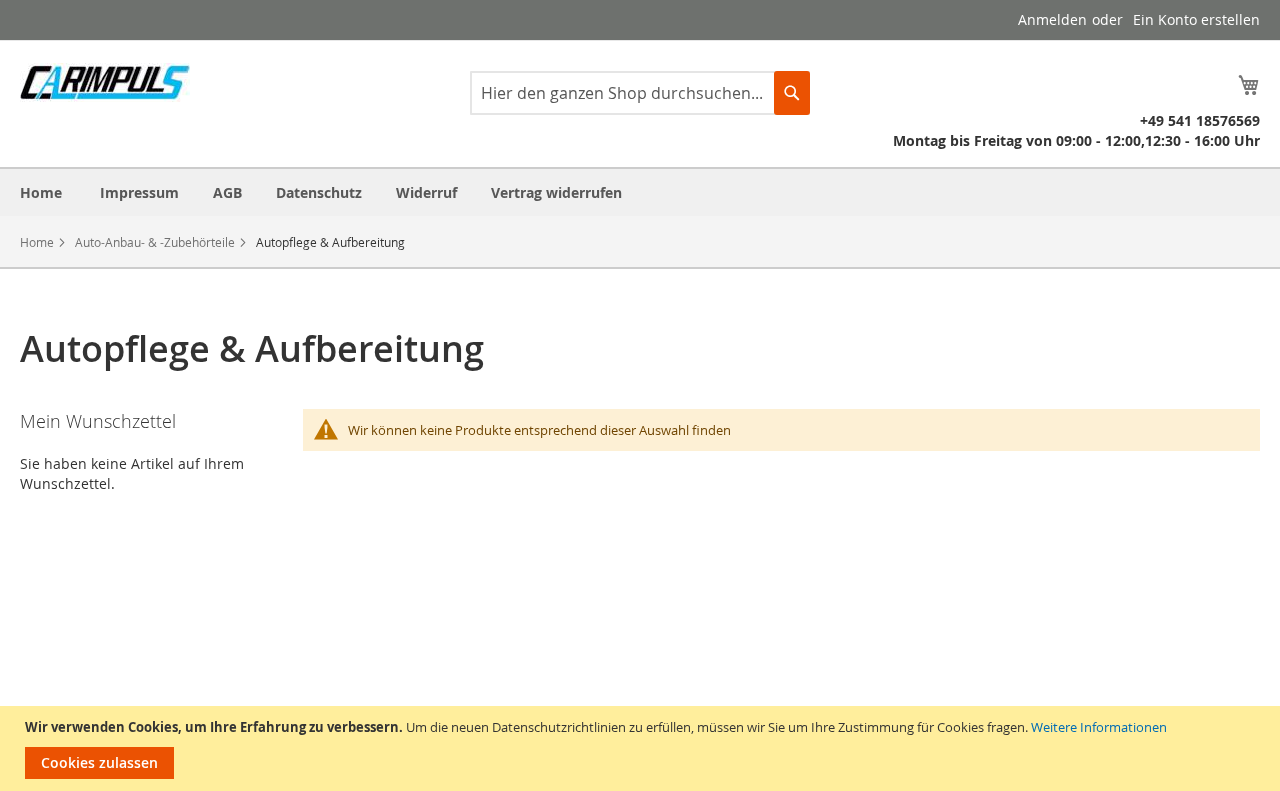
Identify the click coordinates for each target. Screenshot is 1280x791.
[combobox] (640, 93)
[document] (642, 748)
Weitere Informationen (1099, 727)
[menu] (640, 192)
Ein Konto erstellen (1196, 19)
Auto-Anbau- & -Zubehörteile (155, 242)
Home (37, 242)
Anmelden (1052, 19)
